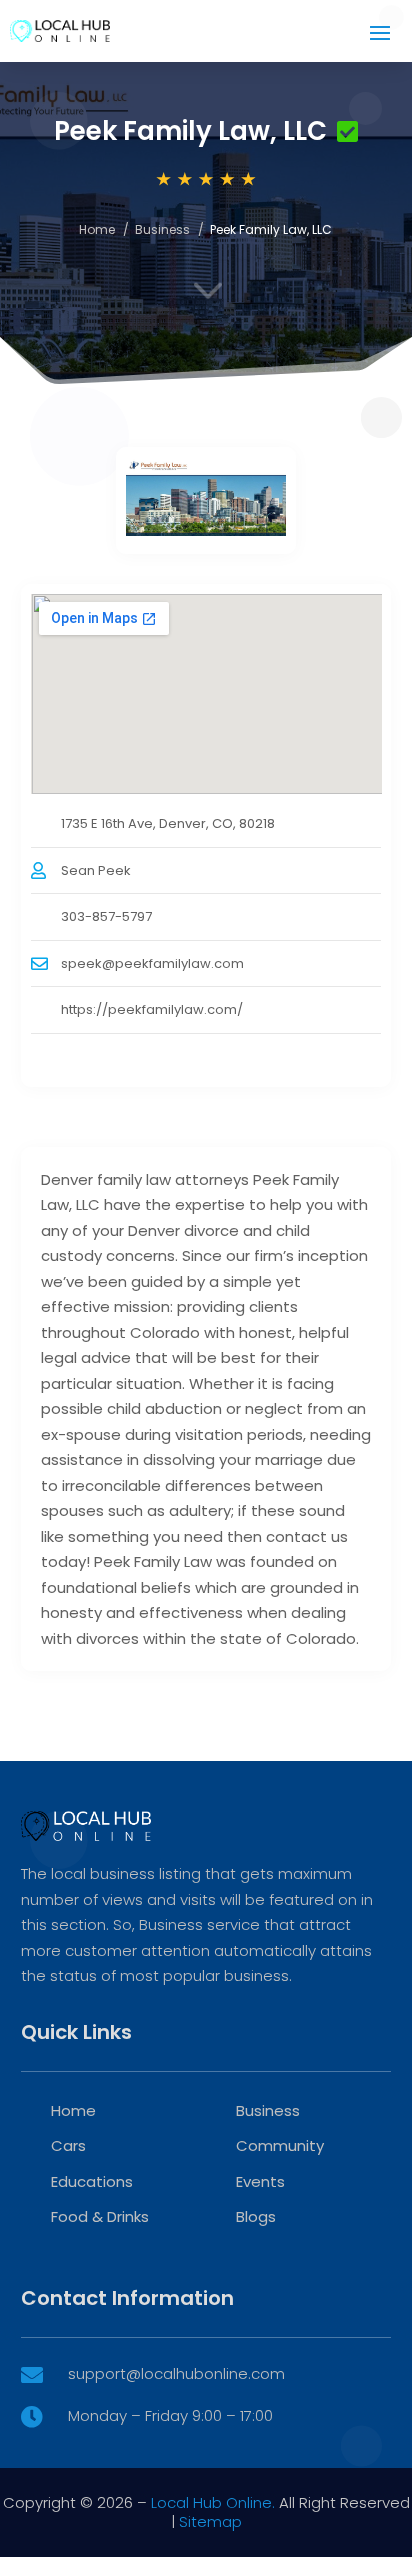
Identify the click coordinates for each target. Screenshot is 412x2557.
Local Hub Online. (213, 2502)
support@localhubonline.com (176, 2373)
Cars (68, 2145)
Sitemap (210, 2521)
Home (97, 229)
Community (280, 2145)
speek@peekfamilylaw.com (152, 963)
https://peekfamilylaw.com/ (152, 1009)
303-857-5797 (106, 916)
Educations (92, 2181)
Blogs (256, 2216)
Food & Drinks (100, 2216)
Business (162, 229)
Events (260, 2181)
